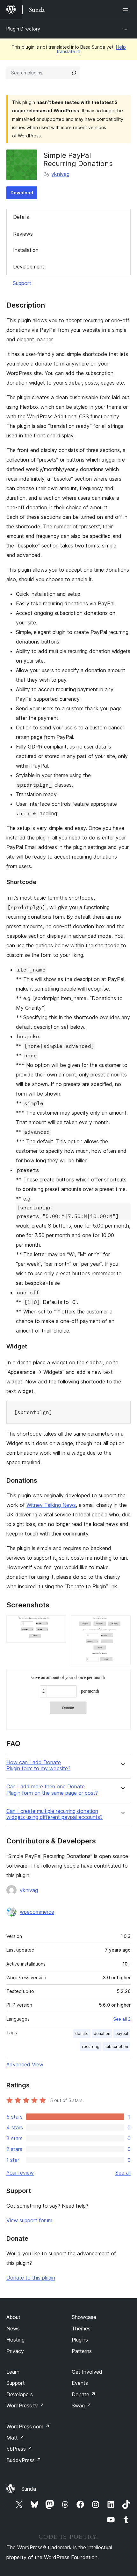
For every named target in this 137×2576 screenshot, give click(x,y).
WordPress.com (28, 2426)
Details (21, 217)
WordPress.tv (25, 2405)
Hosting (15, 2340)
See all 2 (122, 2019)
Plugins (80, 2340)
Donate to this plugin (31, 2278)
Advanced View (25, 2064)
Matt (15, 2438)
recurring (91, 2047)
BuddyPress (24, 2460)
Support (22, 283)
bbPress (19, 2449)
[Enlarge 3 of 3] (122, 1679)
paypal (122, 2033)
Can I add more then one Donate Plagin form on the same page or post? (52, 1790)
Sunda (29, 2489)
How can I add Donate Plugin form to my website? (38, 1765)
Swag (81, 2405)
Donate (84, 2394)
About (13, 2317)
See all (123, 2173)
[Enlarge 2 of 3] (122, 1624)
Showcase (84, 2317)
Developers (20, 2394)
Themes (81, 2329)
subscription (116, 2047)
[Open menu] (127, 10)
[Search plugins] (74, 73)
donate (82, 2033)
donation (102, 2033)
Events (80, 2383)
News (13, 2329)
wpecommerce (37, 1912)
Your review (20, 2173)
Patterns (82, 2351)
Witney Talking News (51, 1505)
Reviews (23, 234)
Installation (26, 250)
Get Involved (87, 2372)
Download (22, 193)
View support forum (29, 2220)
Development (29, 267)
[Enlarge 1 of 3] (57, 1624)
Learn (13, 2372)
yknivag (60, 174)
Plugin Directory (23, 29)
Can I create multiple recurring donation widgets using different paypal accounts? (54, 1814)
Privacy (15, 2351)
